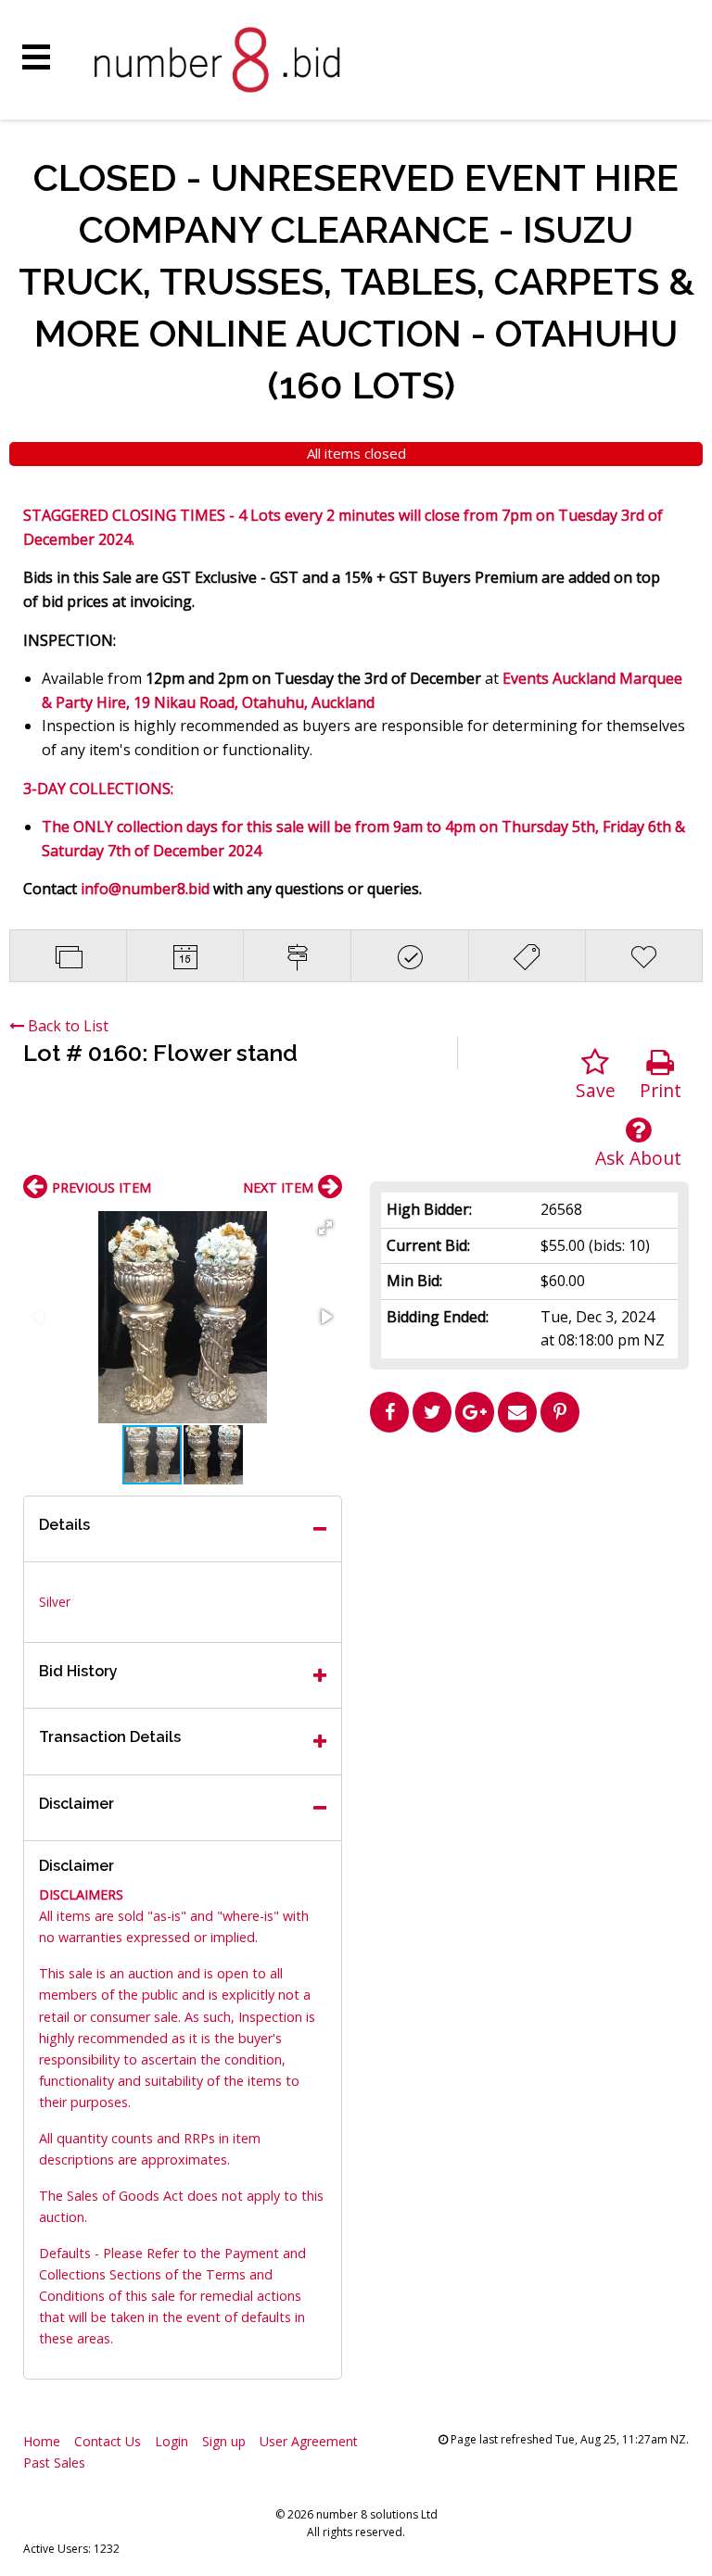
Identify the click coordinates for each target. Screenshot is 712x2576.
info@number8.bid (145, 889)
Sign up (224, 2441)
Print (661, 1090)
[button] (325, 1228)
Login (172, 2441)
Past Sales (54, 2462)
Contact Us (108, 2441)
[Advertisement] (529, 1571)
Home (42, 2441)
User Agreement (309, 2441)
